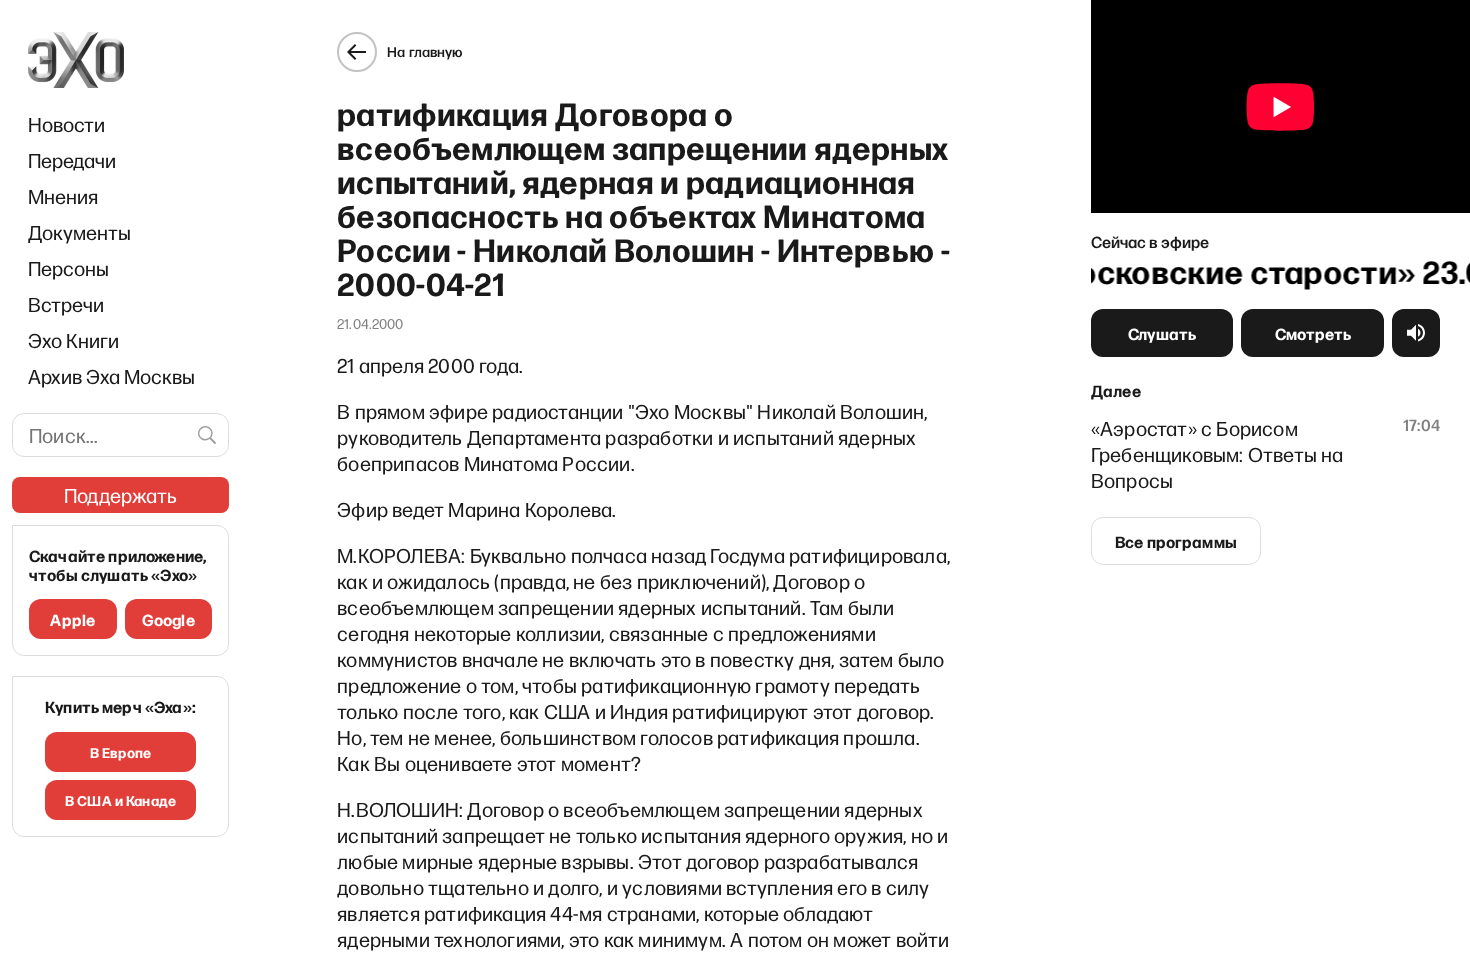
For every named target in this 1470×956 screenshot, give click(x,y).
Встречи (66, 304)
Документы (79, 232)
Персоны (68, 268)
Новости (66, 124)
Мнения (63, 196)
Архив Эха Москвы (111, 376)
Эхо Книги (73, 340)
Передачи (72, 160)
